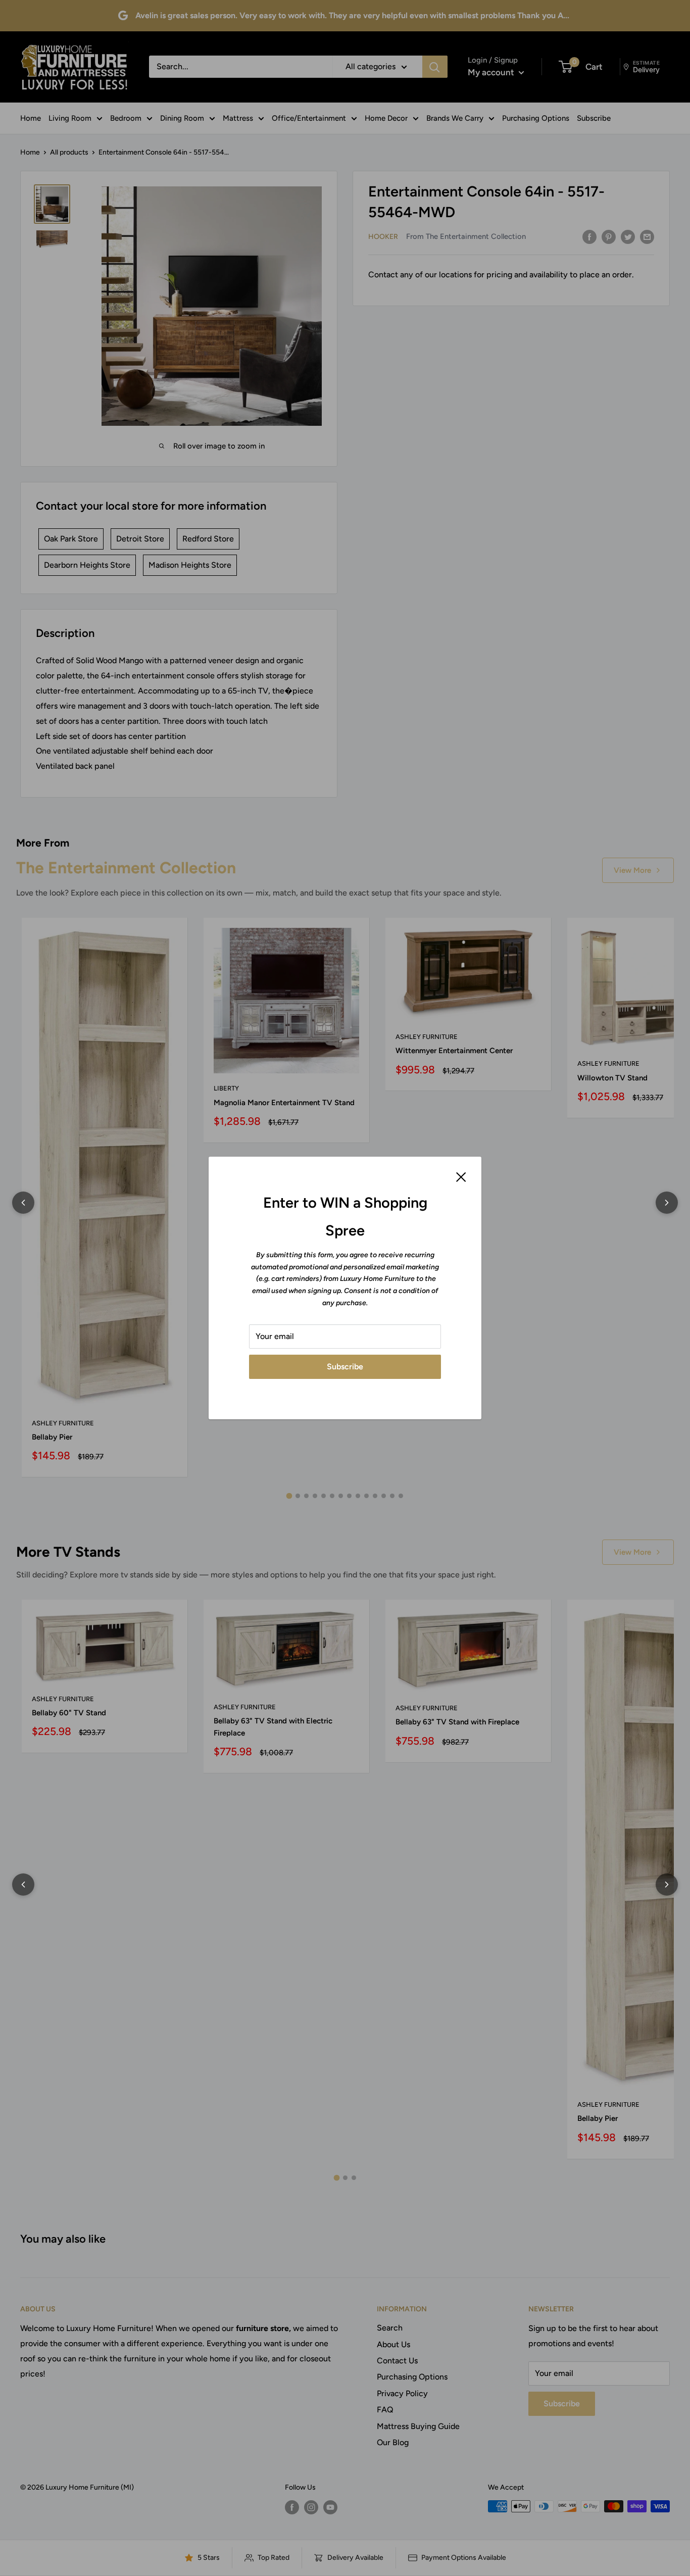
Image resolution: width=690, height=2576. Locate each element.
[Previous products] (23, 1203)
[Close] (461, 1176)
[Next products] (667, 1203)
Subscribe (345, 1367)
